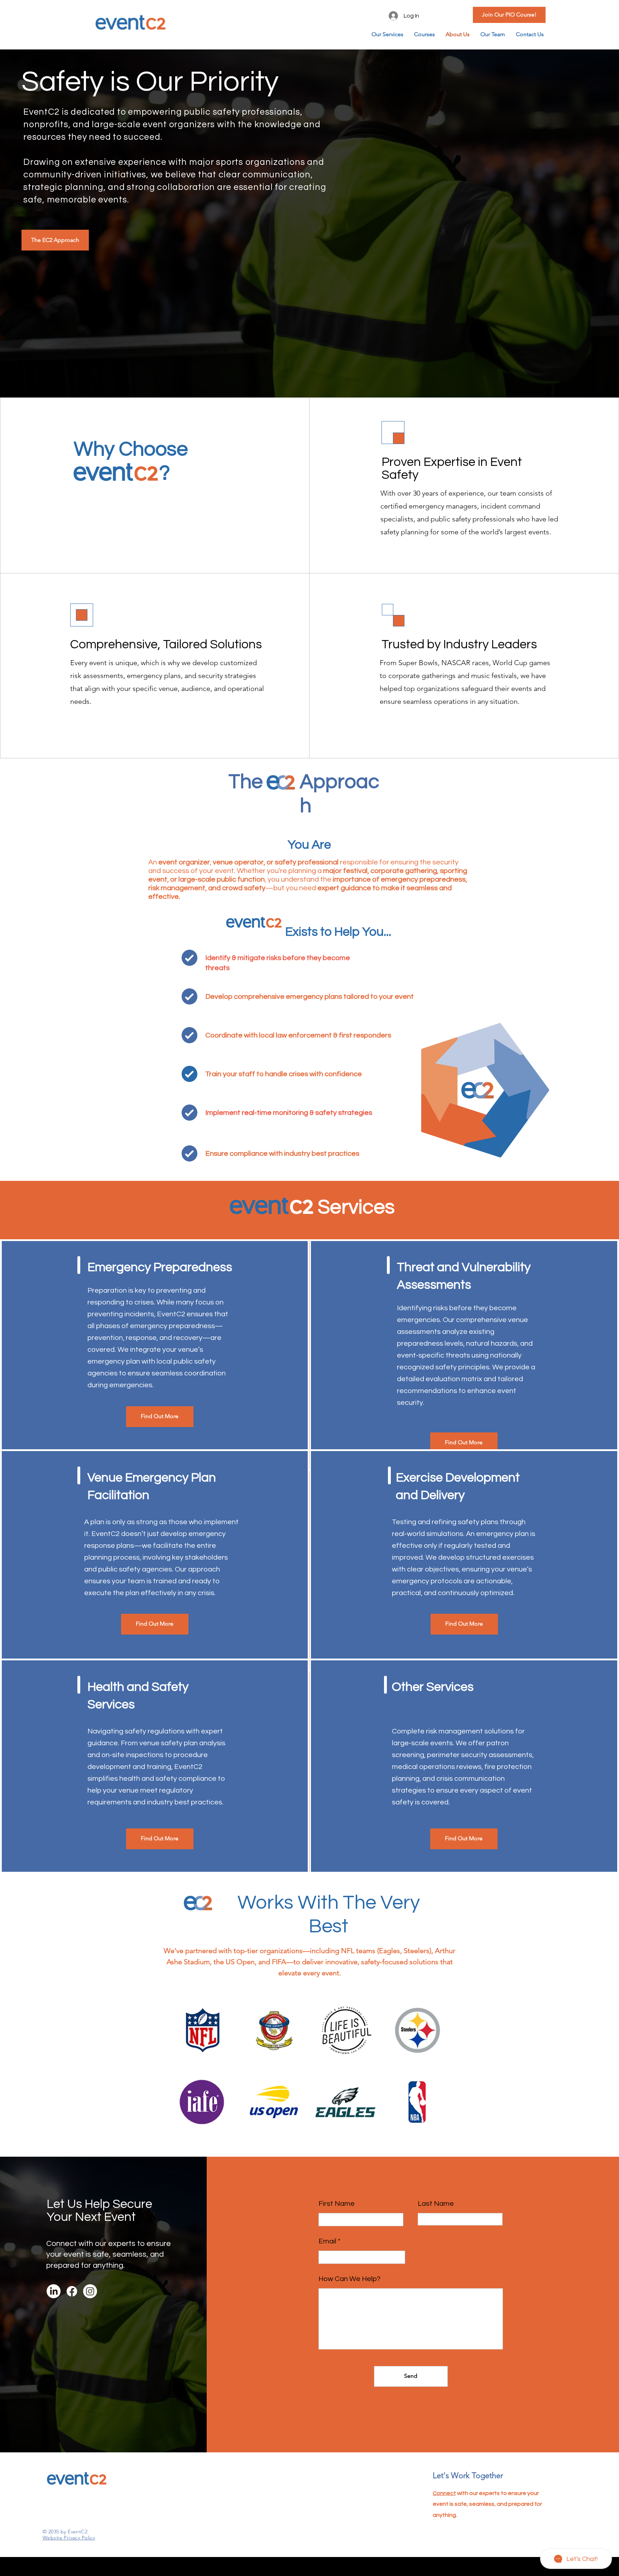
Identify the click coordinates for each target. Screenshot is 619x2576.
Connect (444, 2493)
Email (327, 2241)
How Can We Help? (349, 2279)
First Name (337, 2204)
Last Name (436, 2204)
